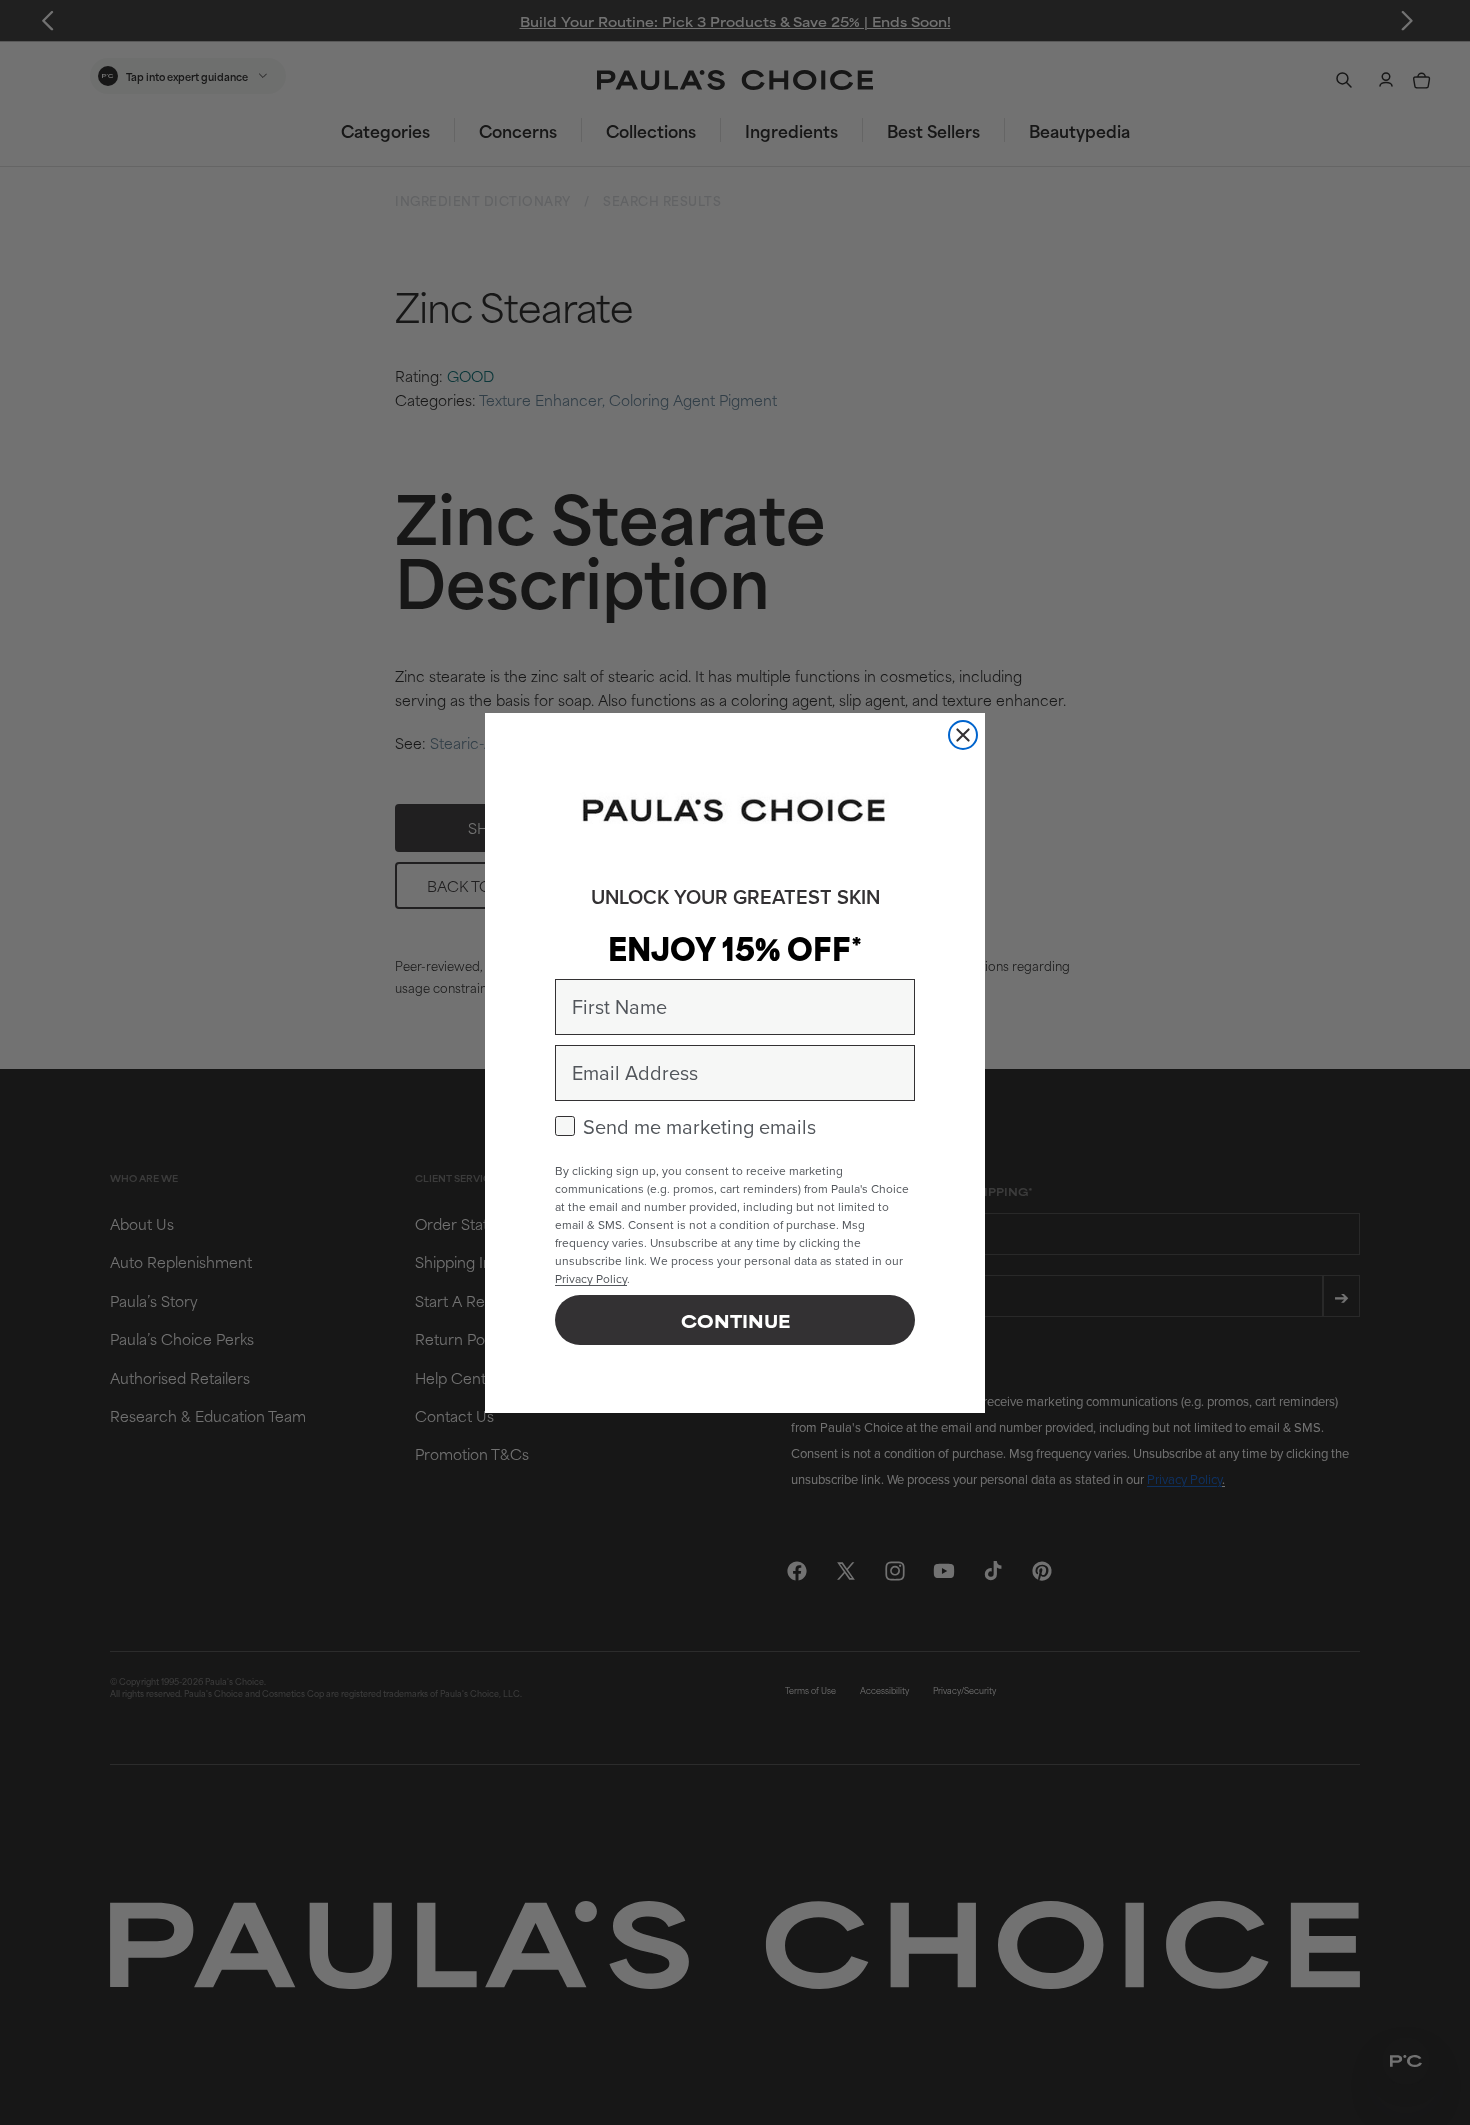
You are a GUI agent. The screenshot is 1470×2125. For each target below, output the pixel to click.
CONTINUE (735, 1320)
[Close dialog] (963, 735)
